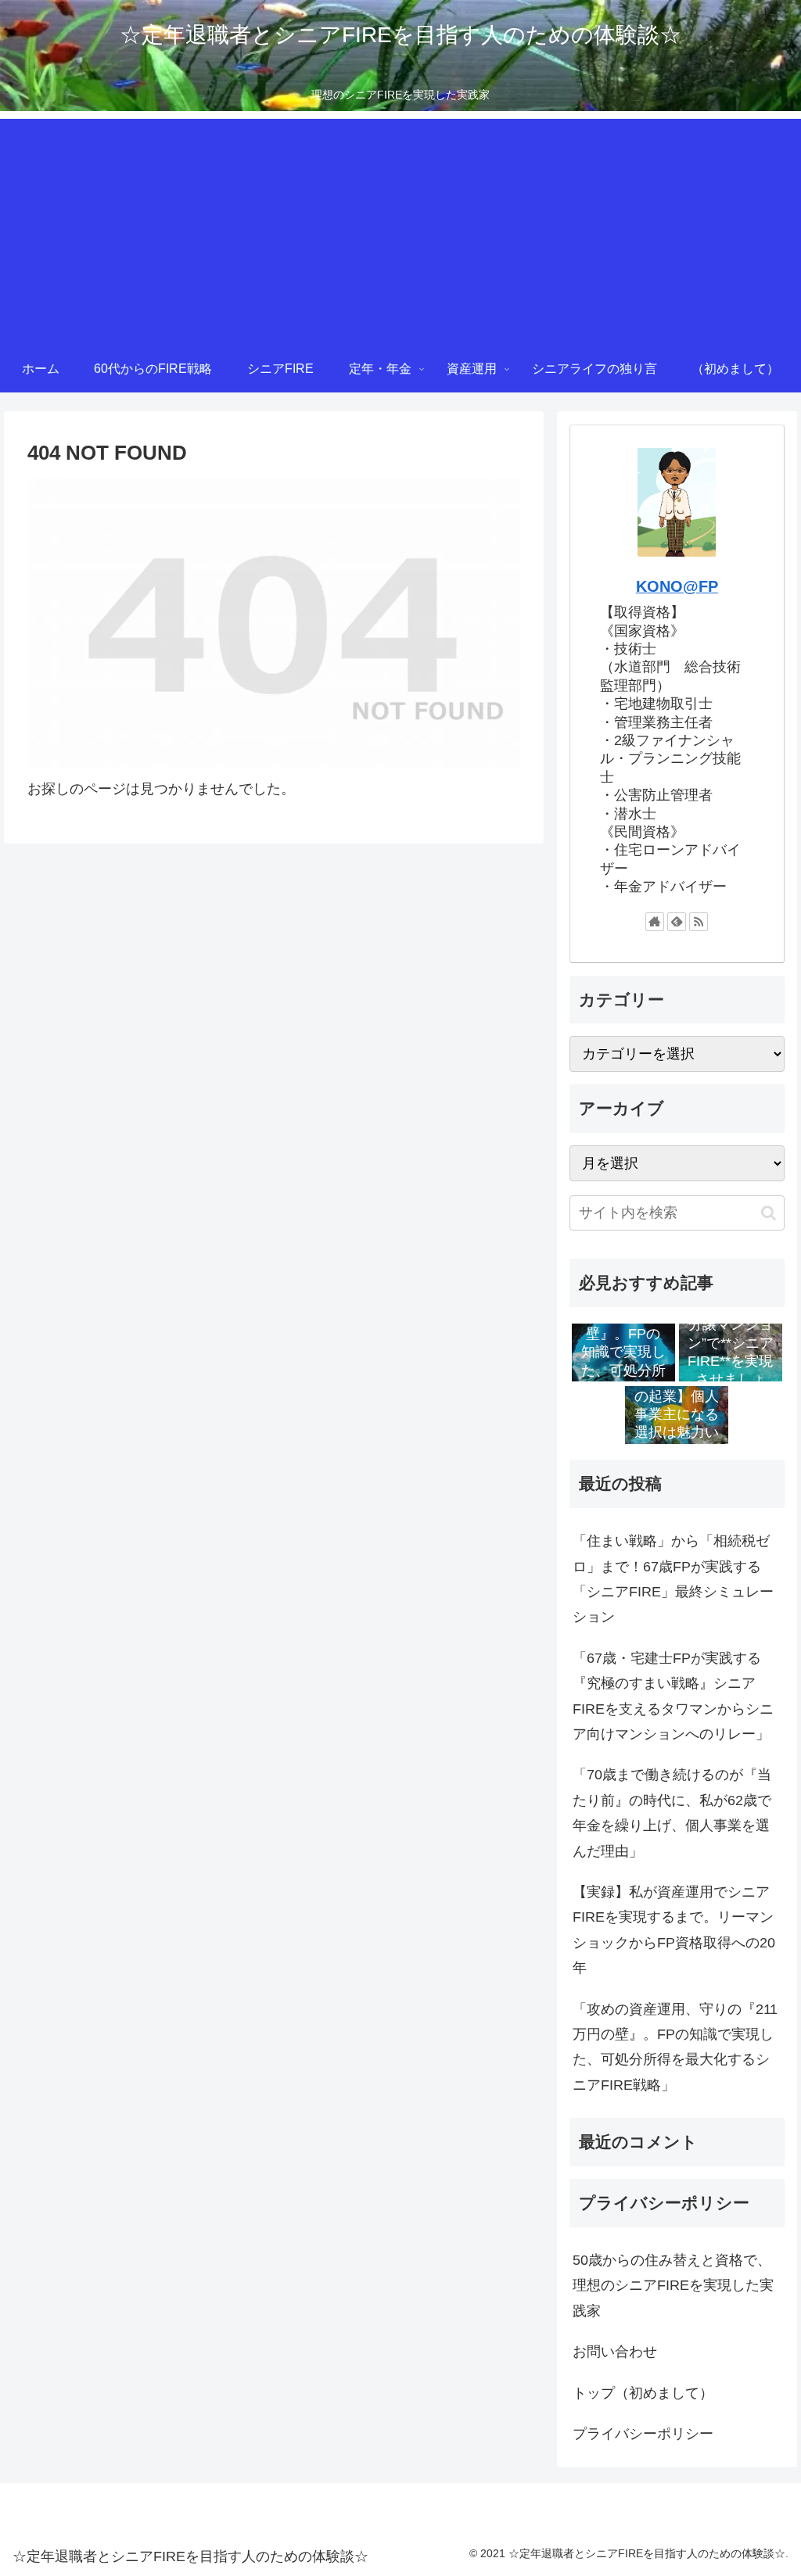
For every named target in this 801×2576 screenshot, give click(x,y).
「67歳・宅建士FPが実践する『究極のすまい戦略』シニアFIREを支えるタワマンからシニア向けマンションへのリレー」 (673, 1696)
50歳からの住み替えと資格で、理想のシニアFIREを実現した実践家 (673, 2286)
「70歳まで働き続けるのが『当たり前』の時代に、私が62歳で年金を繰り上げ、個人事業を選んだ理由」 (672, 1813)
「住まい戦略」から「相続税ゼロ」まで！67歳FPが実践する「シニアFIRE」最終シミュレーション (673, 1579)
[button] (769, 1213)
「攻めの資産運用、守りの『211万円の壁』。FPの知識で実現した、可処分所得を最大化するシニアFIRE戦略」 (675, 2047)
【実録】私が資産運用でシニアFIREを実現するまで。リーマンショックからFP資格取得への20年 (674, 1930)
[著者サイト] (655, 922)
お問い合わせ (615, 2352)
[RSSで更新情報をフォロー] (699, 922)
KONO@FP (677, 586)
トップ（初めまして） (643, 2393)
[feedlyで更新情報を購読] (677, 922)
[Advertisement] (400, 228)
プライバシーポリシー (643, 2434)
